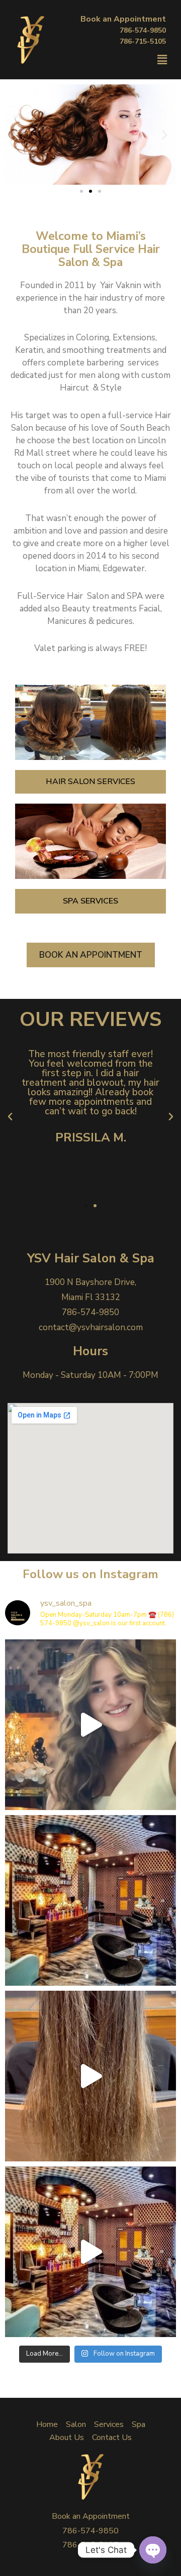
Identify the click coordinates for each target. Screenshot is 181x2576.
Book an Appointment (123, 19)
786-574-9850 (143, 30)
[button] (81, 191)
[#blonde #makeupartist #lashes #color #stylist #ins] (90, 2076)
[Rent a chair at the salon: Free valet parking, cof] (90, 2252)
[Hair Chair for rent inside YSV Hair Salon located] (90, 1900)
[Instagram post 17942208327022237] (90, 1725)
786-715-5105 (143, 41)
